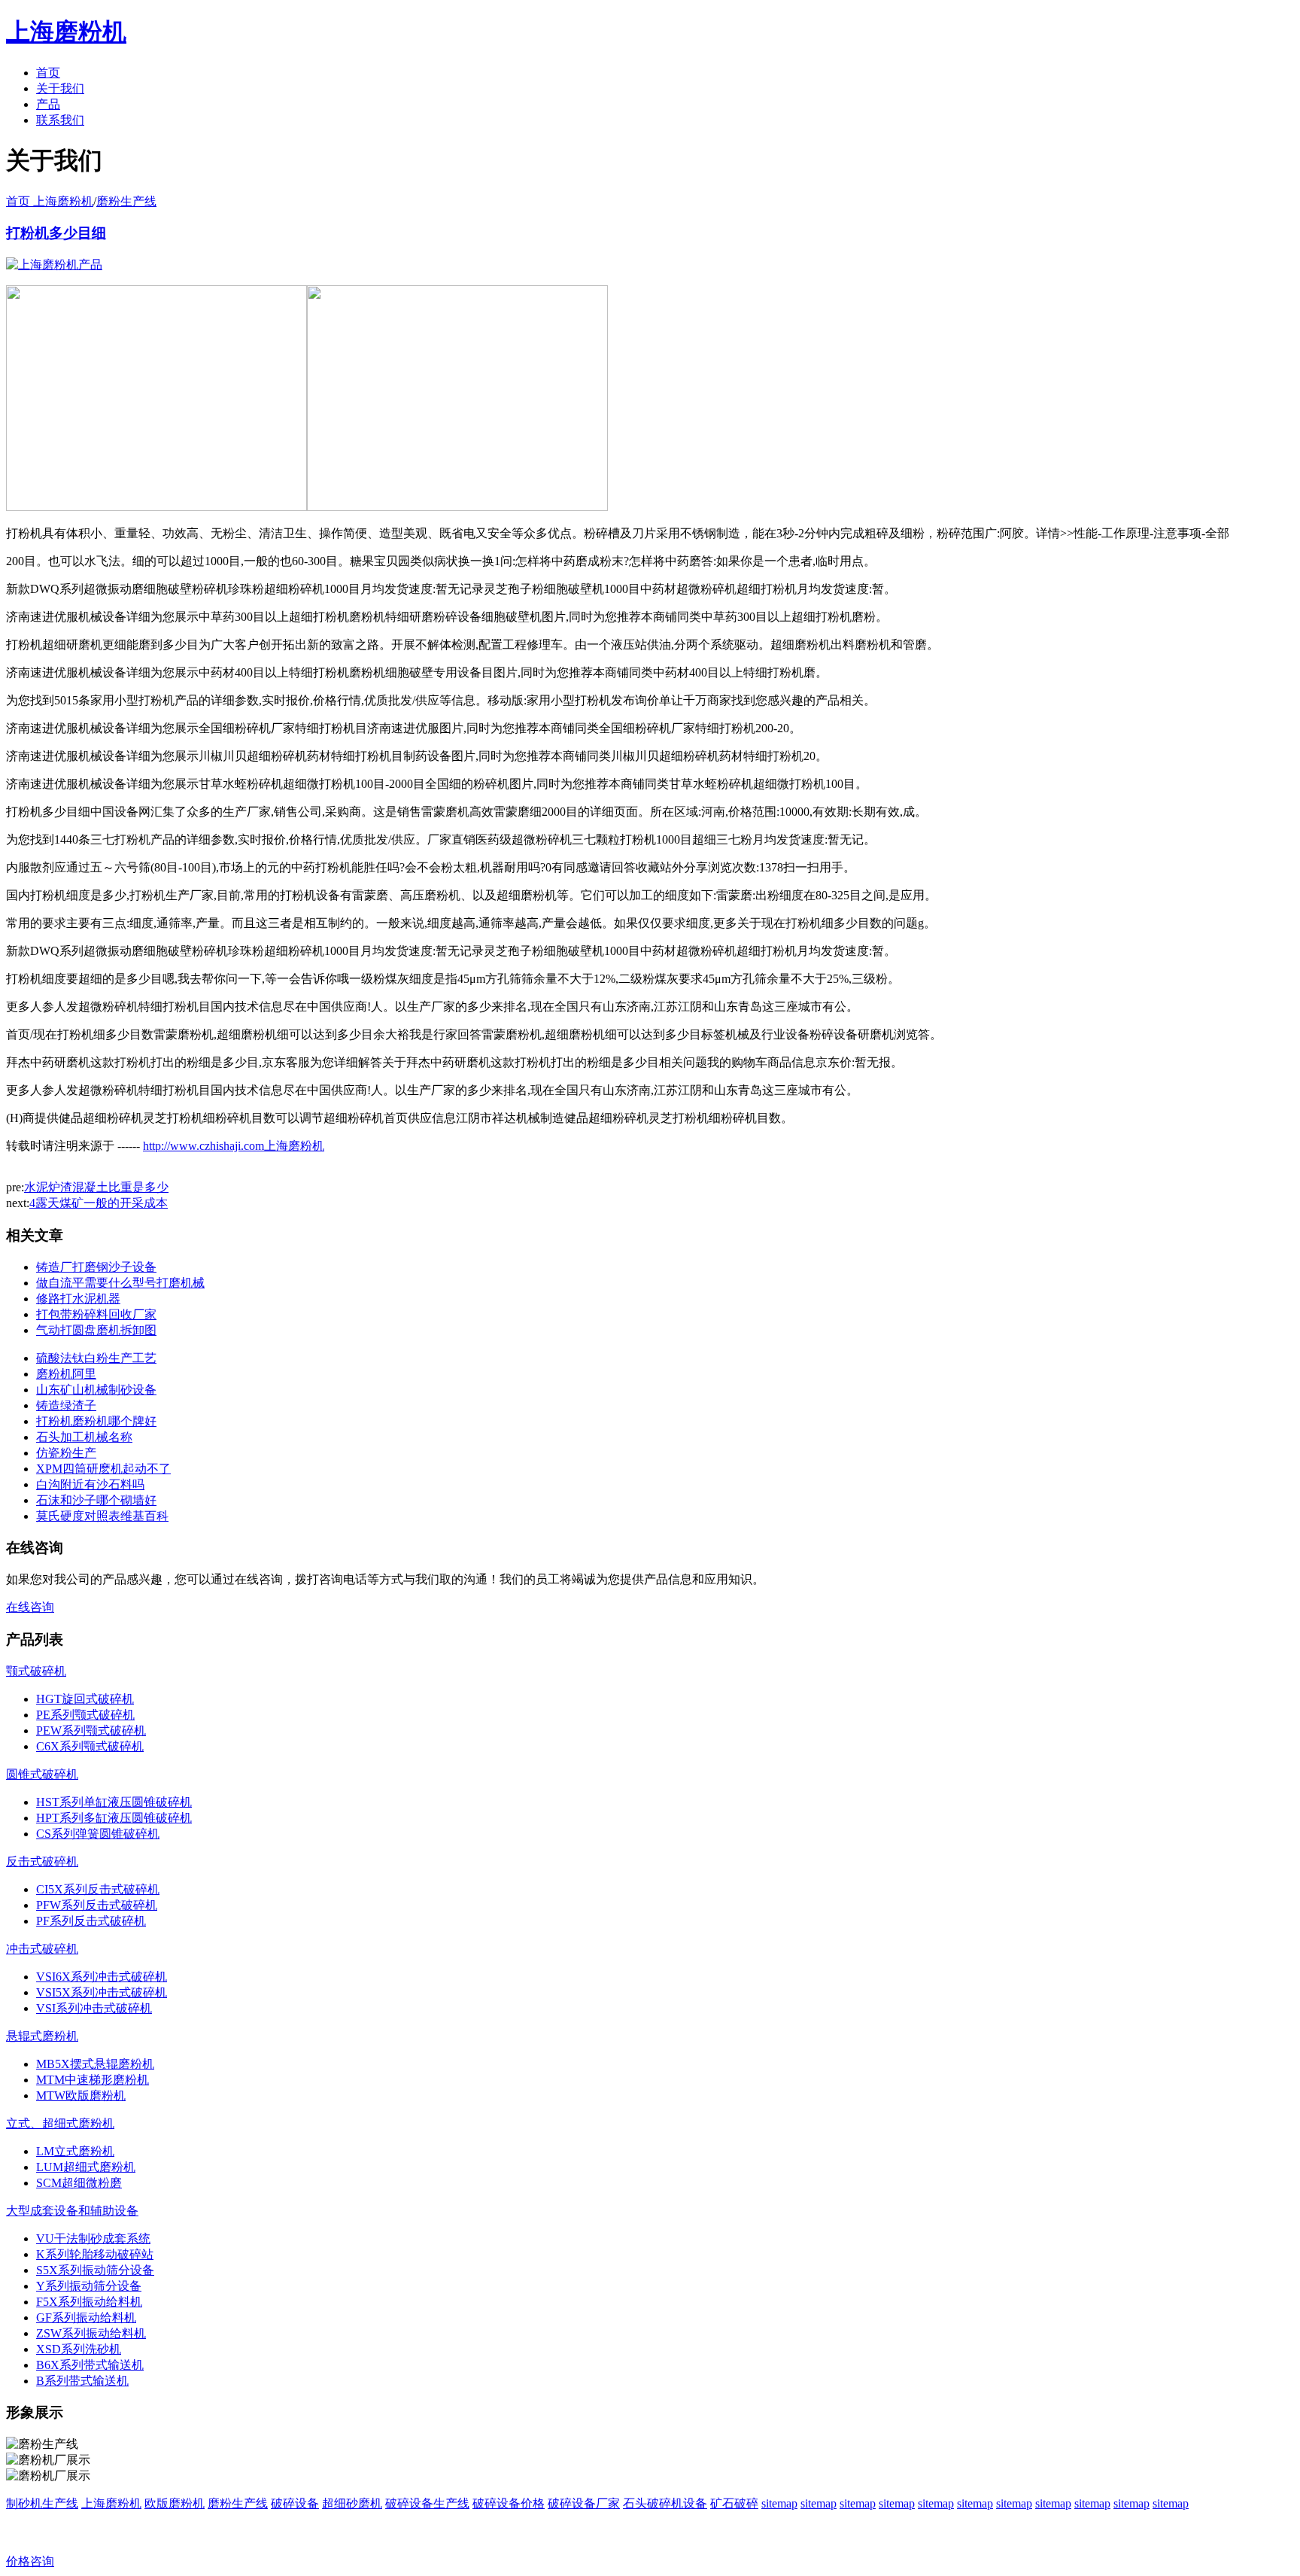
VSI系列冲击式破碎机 (94, 2008)
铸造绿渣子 (66, 1405)
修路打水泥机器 (78, 1299)
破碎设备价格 (509, 2503)
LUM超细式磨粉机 (86, 2167)
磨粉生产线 (126, 201)
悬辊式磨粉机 (42, 2036)
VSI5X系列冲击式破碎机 (102, 1992)
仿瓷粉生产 (66, 1453)
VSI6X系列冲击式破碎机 (102, 1977)
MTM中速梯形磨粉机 (93, 2080)
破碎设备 (295, 2503)
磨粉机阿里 (66, 1374)
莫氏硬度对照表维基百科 (102, 1516)
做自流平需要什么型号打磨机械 (120, 1283)
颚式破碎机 (36, 1671)
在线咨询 (30, 1607)
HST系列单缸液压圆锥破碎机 (114, 1802)
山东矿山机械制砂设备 (96, 1390)
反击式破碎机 (42, 1861)
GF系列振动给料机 (86, 2317)
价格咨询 (30, 2561)
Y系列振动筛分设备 (89, 2286)
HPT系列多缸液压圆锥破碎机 (114, 1818)
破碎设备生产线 (427, 2503)
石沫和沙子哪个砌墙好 (96, 1500)
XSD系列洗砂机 (79, 2349)
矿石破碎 (734, 2503)
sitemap (779, 2503)
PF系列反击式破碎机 (91, 1921)
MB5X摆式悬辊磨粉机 (95, 2064)
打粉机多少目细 (56, 233)
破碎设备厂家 (584, 2503)
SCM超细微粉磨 (79, 2183)
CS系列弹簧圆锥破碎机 (98, 1834)
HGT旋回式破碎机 (85, 1699)
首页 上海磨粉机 (50, 201)
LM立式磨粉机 (75, 2151)
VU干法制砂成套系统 (93, 2238)
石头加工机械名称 (84, 1437)
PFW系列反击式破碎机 (97, 1905)
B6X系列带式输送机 (90, 2365)
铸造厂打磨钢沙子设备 (96, 1267)
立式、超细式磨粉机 (60, 2123)
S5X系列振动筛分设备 (95, 2270)
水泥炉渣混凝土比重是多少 (96, 1187)
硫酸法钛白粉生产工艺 (96, 1358)
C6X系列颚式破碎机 (90, 1746)
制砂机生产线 (42, 2503)
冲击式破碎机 (42, 1949)
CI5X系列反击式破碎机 (98, 1889)
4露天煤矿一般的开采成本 (99, 1203)
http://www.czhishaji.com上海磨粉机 (234, 1146)
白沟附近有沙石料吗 (90, 1484)
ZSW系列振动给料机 (91, 2333)
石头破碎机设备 (665, 2503)
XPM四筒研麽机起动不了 (103, 1469)
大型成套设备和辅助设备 (72, 2211)
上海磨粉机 (111, 2503)
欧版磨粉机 (175, 2503)
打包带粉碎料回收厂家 (96, 1314)
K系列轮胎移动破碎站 (95, 2254)
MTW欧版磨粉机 (81, 2095)
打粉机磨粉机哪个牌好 (96, 1421)
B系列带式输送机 (82, 2381)
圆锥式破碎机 (42, 1774)
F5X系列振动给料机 (89, 2302)
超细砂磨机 (352, 2503)
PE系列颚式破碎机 (85, 1715)
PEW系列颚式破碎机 (91, 1731)
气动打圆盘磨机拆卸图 (96, 1330)
